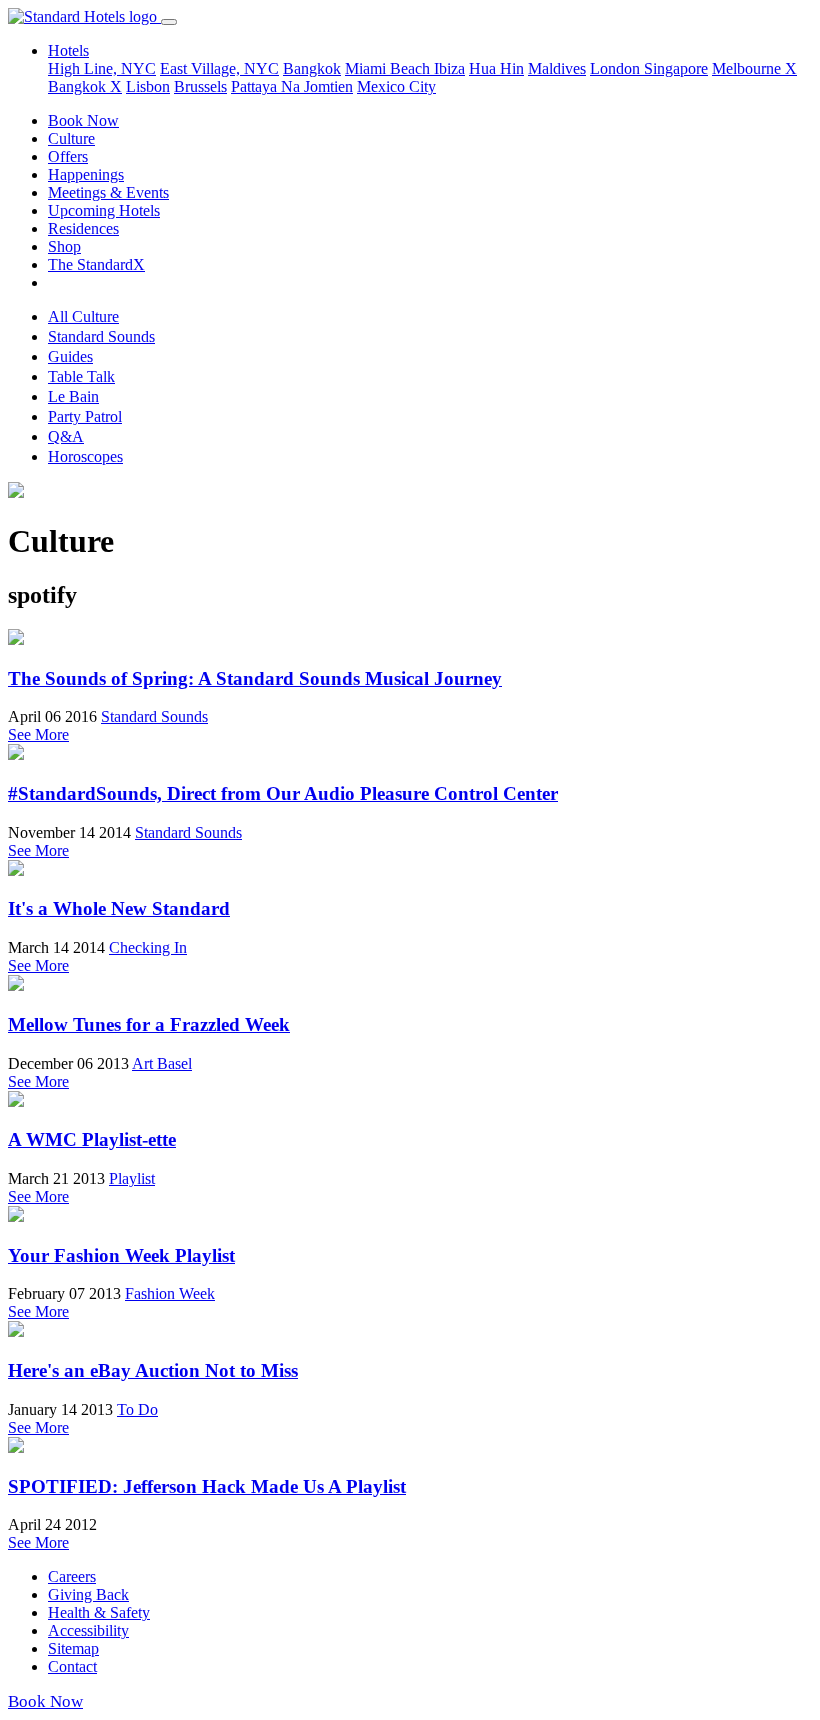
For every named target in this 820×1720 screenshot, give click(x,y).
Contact (72, 1666)
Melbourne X (754, 68)
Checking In (148, 947)
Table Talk (81, 376)
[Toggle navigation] (169, 22)
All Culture (83, 316)
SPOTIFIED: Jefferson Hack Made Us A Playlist (207, 1486)
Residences (83, 228)
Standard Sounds (101, 336)
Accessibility (88, 1630)
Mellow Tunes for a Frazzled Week (149, 1024)
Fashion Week (170, 1293)
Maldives (557, 68)
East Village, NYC (219, 68)
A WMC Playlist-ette (92, 1139)
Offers (68, 156)
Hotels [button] (68, 50)
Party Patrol (85, 416)
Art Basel (162, 1063)
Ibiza (449, 68)
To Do (137, 1409)
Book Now (83, 120)
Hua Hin (496, 68)
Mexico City (396, 86)
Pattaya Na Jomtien (292, 86)
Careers (72, 1576)
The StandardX (96, 264)
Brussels (200, 86)
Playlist (132, 1178)
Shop (64, 246)
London (617, 68)
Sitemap (73, 1648)
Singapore (676, 68)
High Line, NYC (102, 68)
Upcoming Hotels (104, 210)
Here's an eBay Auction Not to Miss (153, 1370)
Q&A (66, 436)
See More (38, 734)
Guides (70, 356)
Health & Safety (99, 1612)
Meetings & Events (108, 192)
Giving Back (88, 1594)
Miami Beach (389, 68)
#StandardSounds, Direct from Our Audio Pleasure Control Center (283, 793)
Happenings (86, 174)
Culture (71, 138)
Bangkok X (85, 86)
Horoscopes (85, 456)
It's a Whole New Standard (119, 908)
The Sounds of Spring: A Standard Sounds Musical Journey (255, 678)
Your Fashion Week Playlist (121, 1255)
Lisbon (148, 86)
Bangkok (312, 68)
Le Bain (73, 396)
